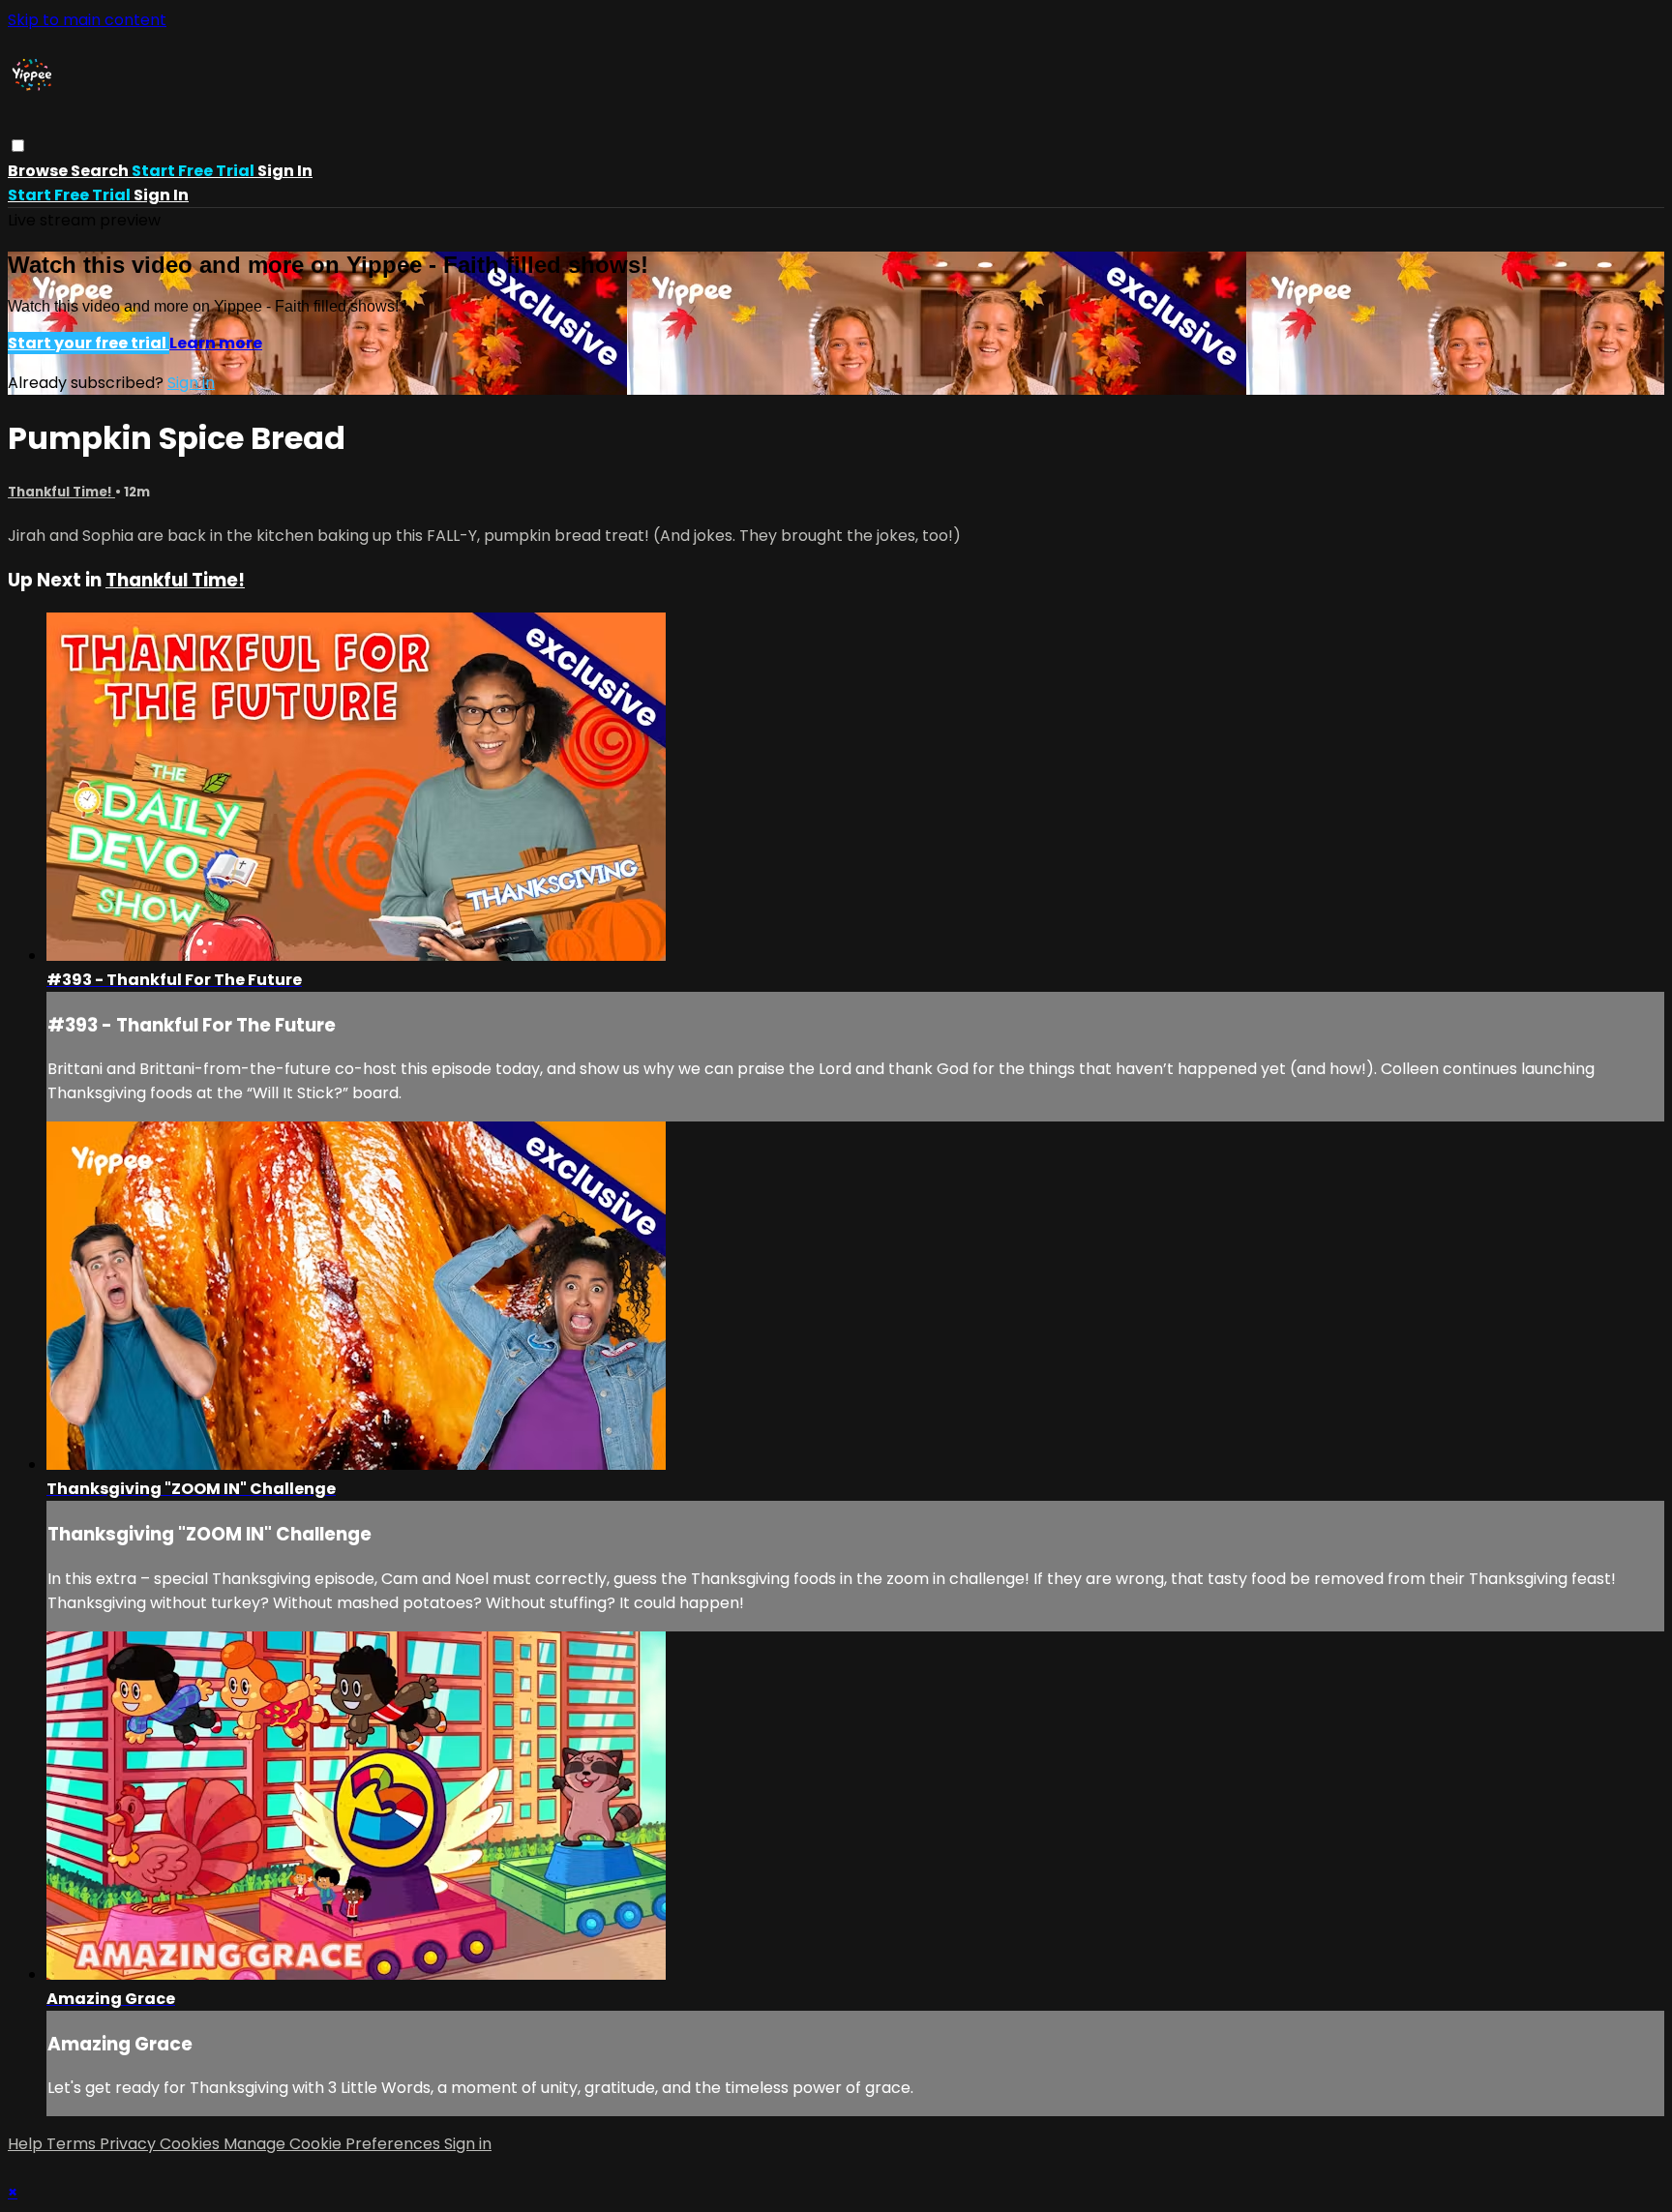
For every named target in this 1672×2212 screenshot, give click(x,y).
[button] (18, 146)
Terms (73, 2144)
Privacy (130, 2144)
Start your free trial (89, 343)
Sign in (285, 171)
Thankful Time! (61, 492)
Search (101, 171)
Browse (39, 171)
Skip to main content (87, 20)
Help (27, 2144)
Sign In (161, 195)
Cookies (192, 2144)
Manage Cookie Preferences (334, 2144)
